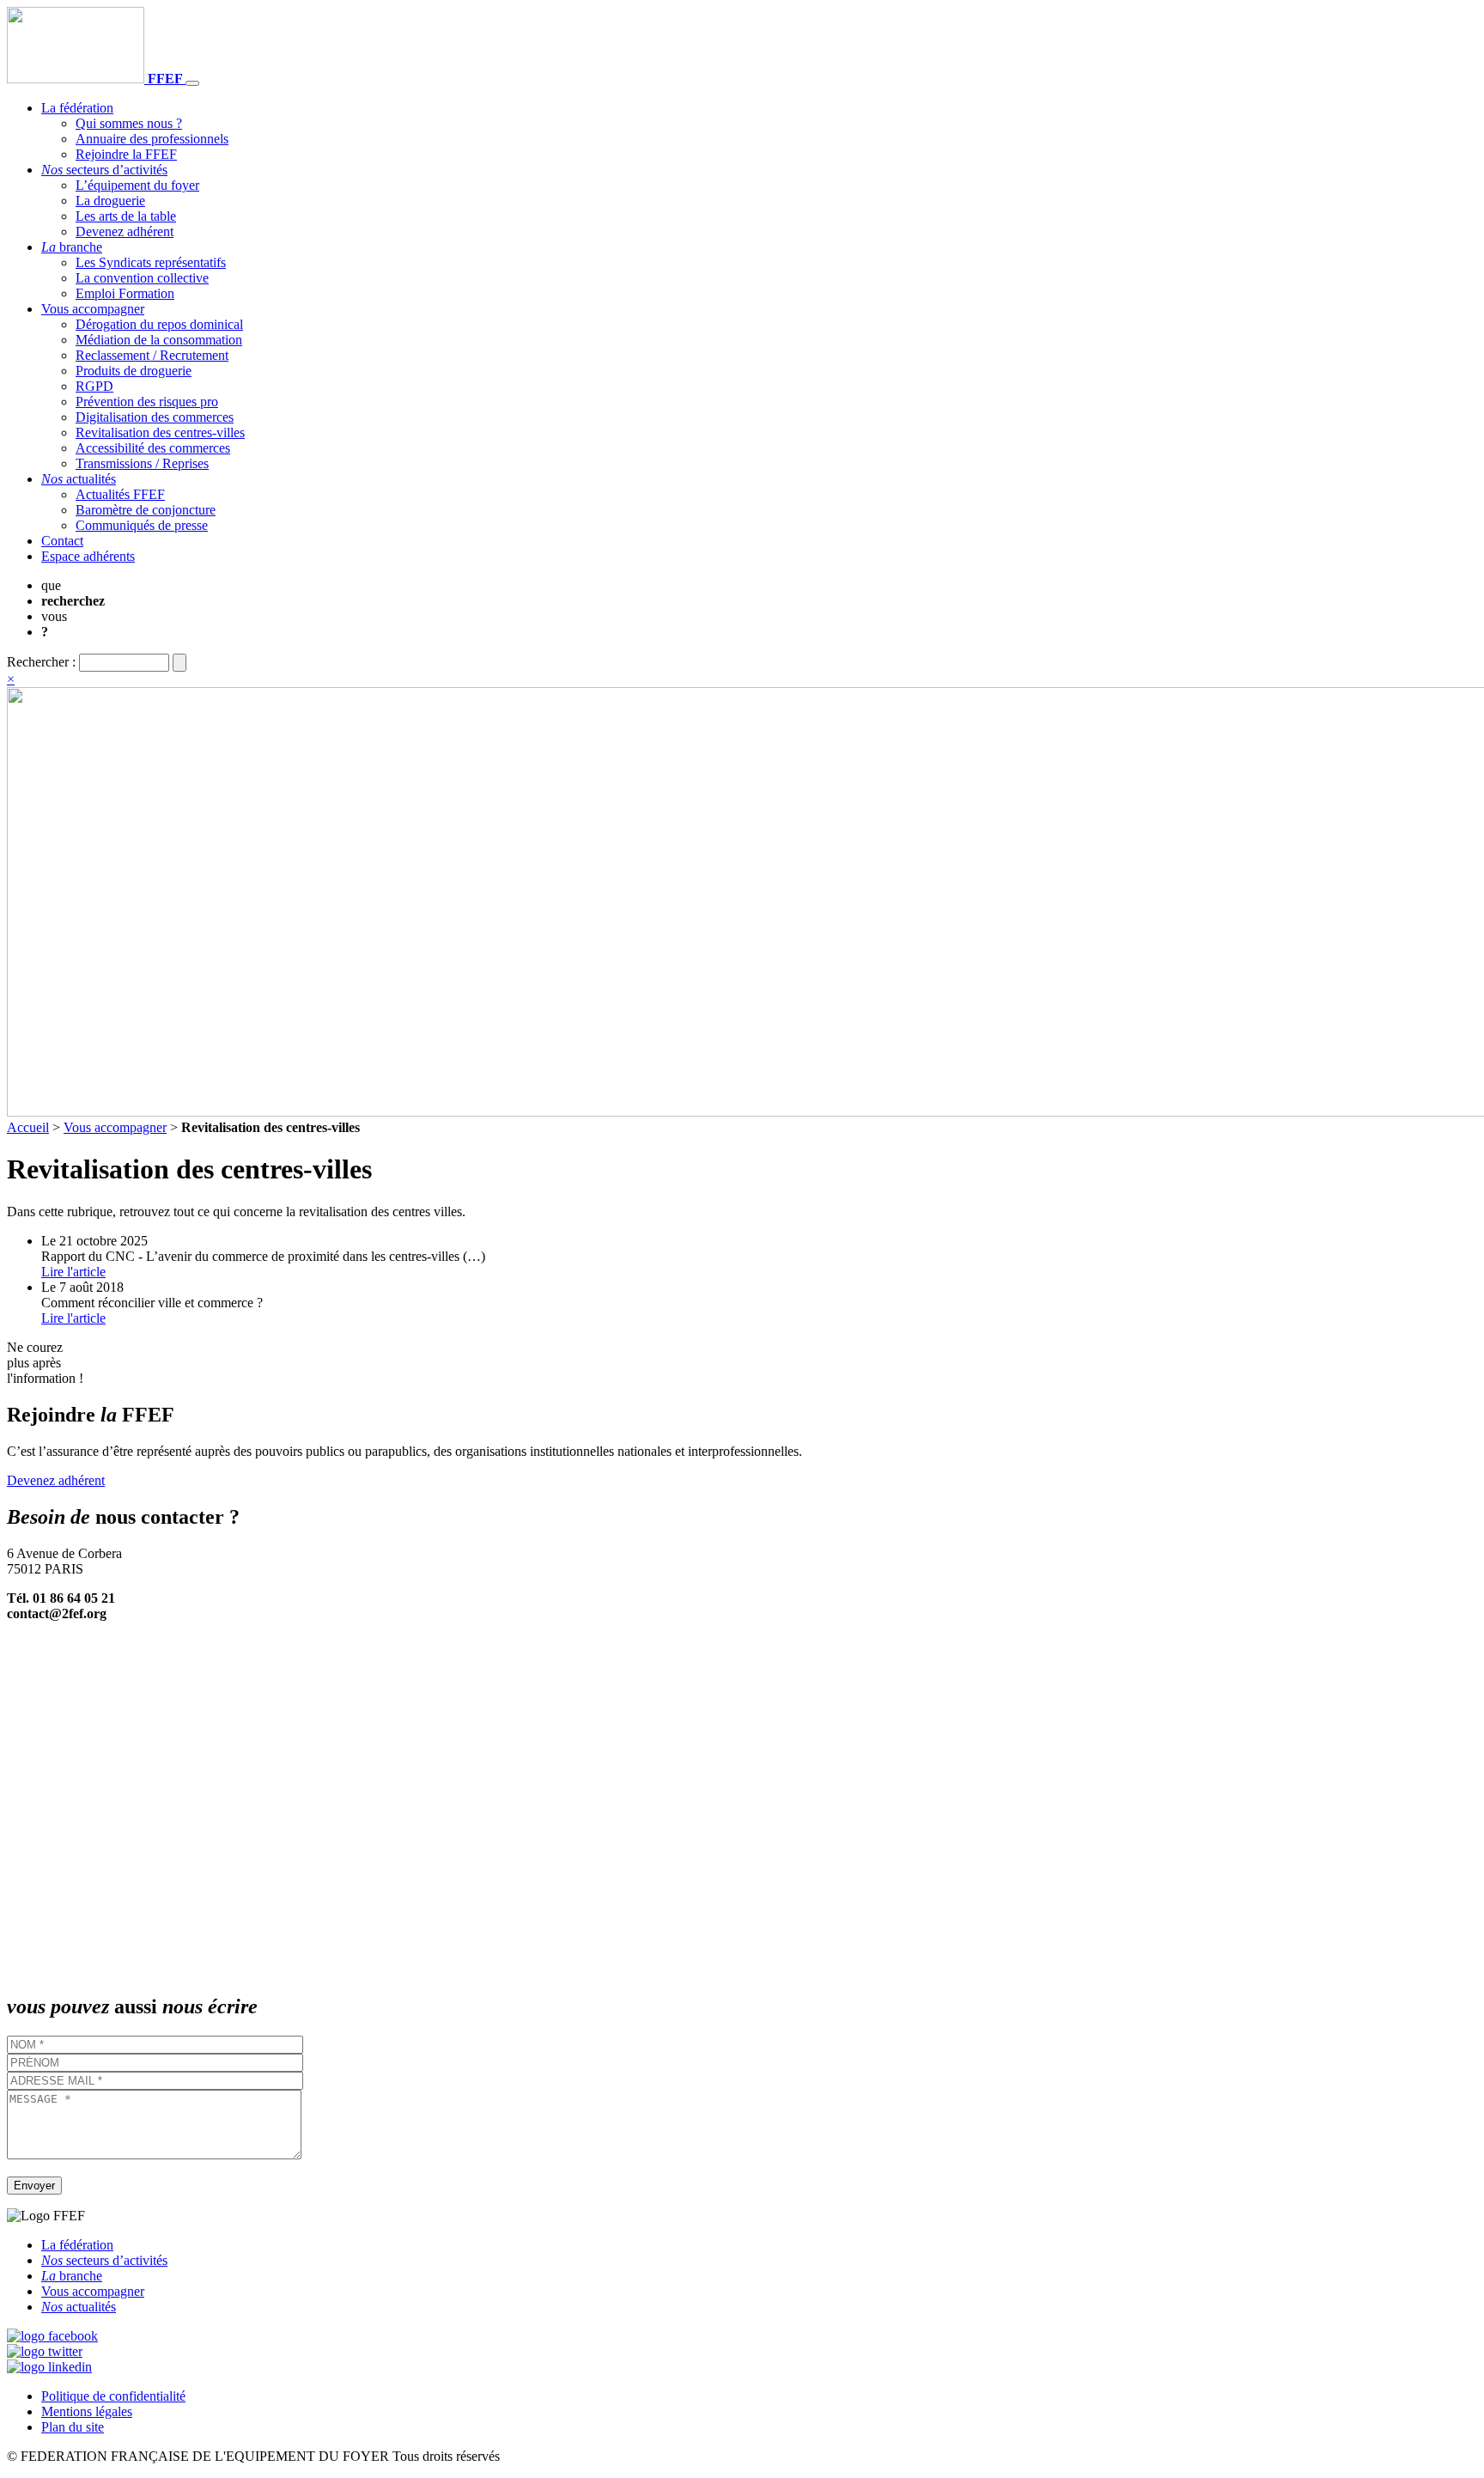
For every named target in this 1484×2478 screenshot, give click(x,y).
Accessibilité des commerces (153, 448)
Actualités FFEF (120, 494)
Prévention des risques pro (147, 402)
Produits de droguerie (134, 371)
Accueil (28, 1127)
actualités (79, 479)
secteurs (104, 170)
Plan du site (73, 2427)
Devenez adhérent (125, 231)
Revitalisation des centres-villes (160, 432)
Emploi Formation (125, 293)
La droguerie (110, 201)
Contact (62, 541)
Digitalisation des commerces (155, 417)
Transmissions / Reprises (142, 463)
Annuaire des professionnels (152, 139)
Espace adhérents (88, 556)
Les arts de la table (126, 216)
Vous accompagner (93, 309)
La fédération (77, 108)
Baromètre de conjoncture (146, 510)
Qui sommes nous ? (129, 123)
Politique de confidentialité (113, 2396)
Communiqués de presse (142, 525)
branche (72, 247)
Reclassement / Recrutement (152, 355)
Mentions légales (87, 2411)
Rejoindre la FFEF (126, 154)
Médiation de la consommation (159, 340)
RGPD (94, 386)
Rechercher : (41, 662)
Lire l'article (73, 1272)
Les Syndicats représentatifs (151, 262)
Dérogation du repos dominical (159, 324)
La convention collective (142, 278)
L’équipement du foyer (137, 185)
